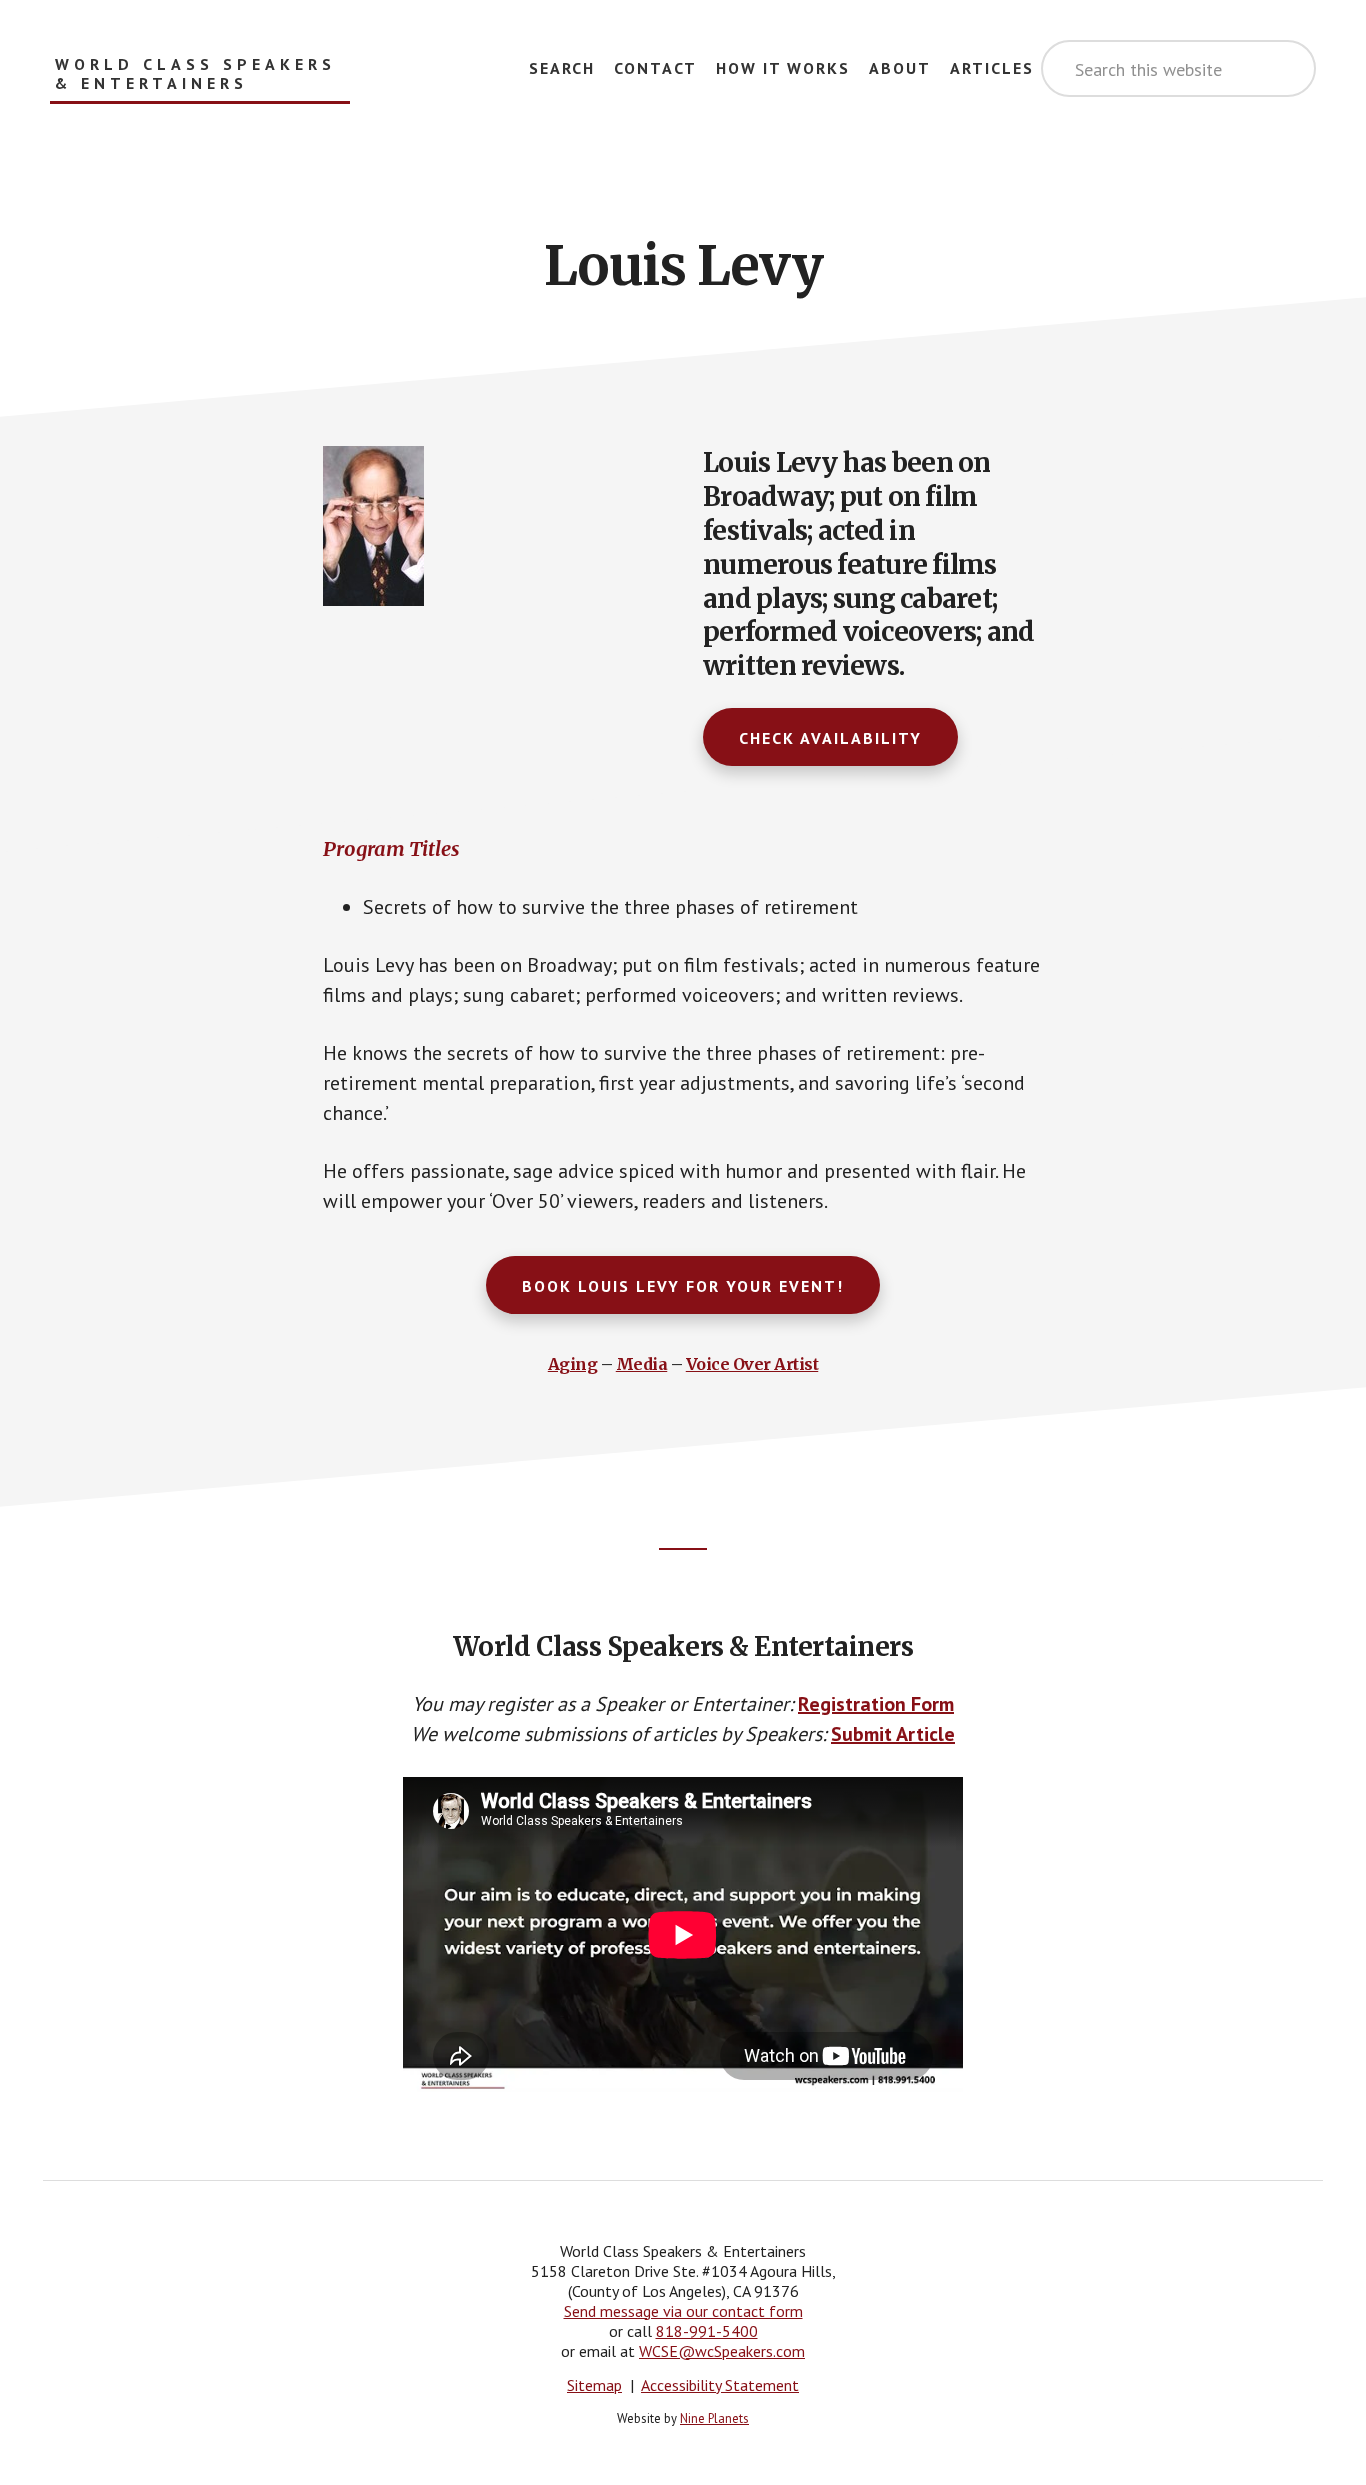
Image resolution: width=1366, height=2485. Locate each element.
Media (642, 1364)
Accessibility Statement (720, 2385)
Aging (573, 1364)
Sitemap (594, 2385)
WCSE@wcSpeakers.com (722, 2351)
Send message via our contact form (683, 2311)
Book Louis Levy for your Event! (683, 1286)
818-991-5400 (707, 2331)
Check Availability (830, 738)
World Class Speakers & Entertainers (195, 74)
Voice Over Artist (752, 1364)
